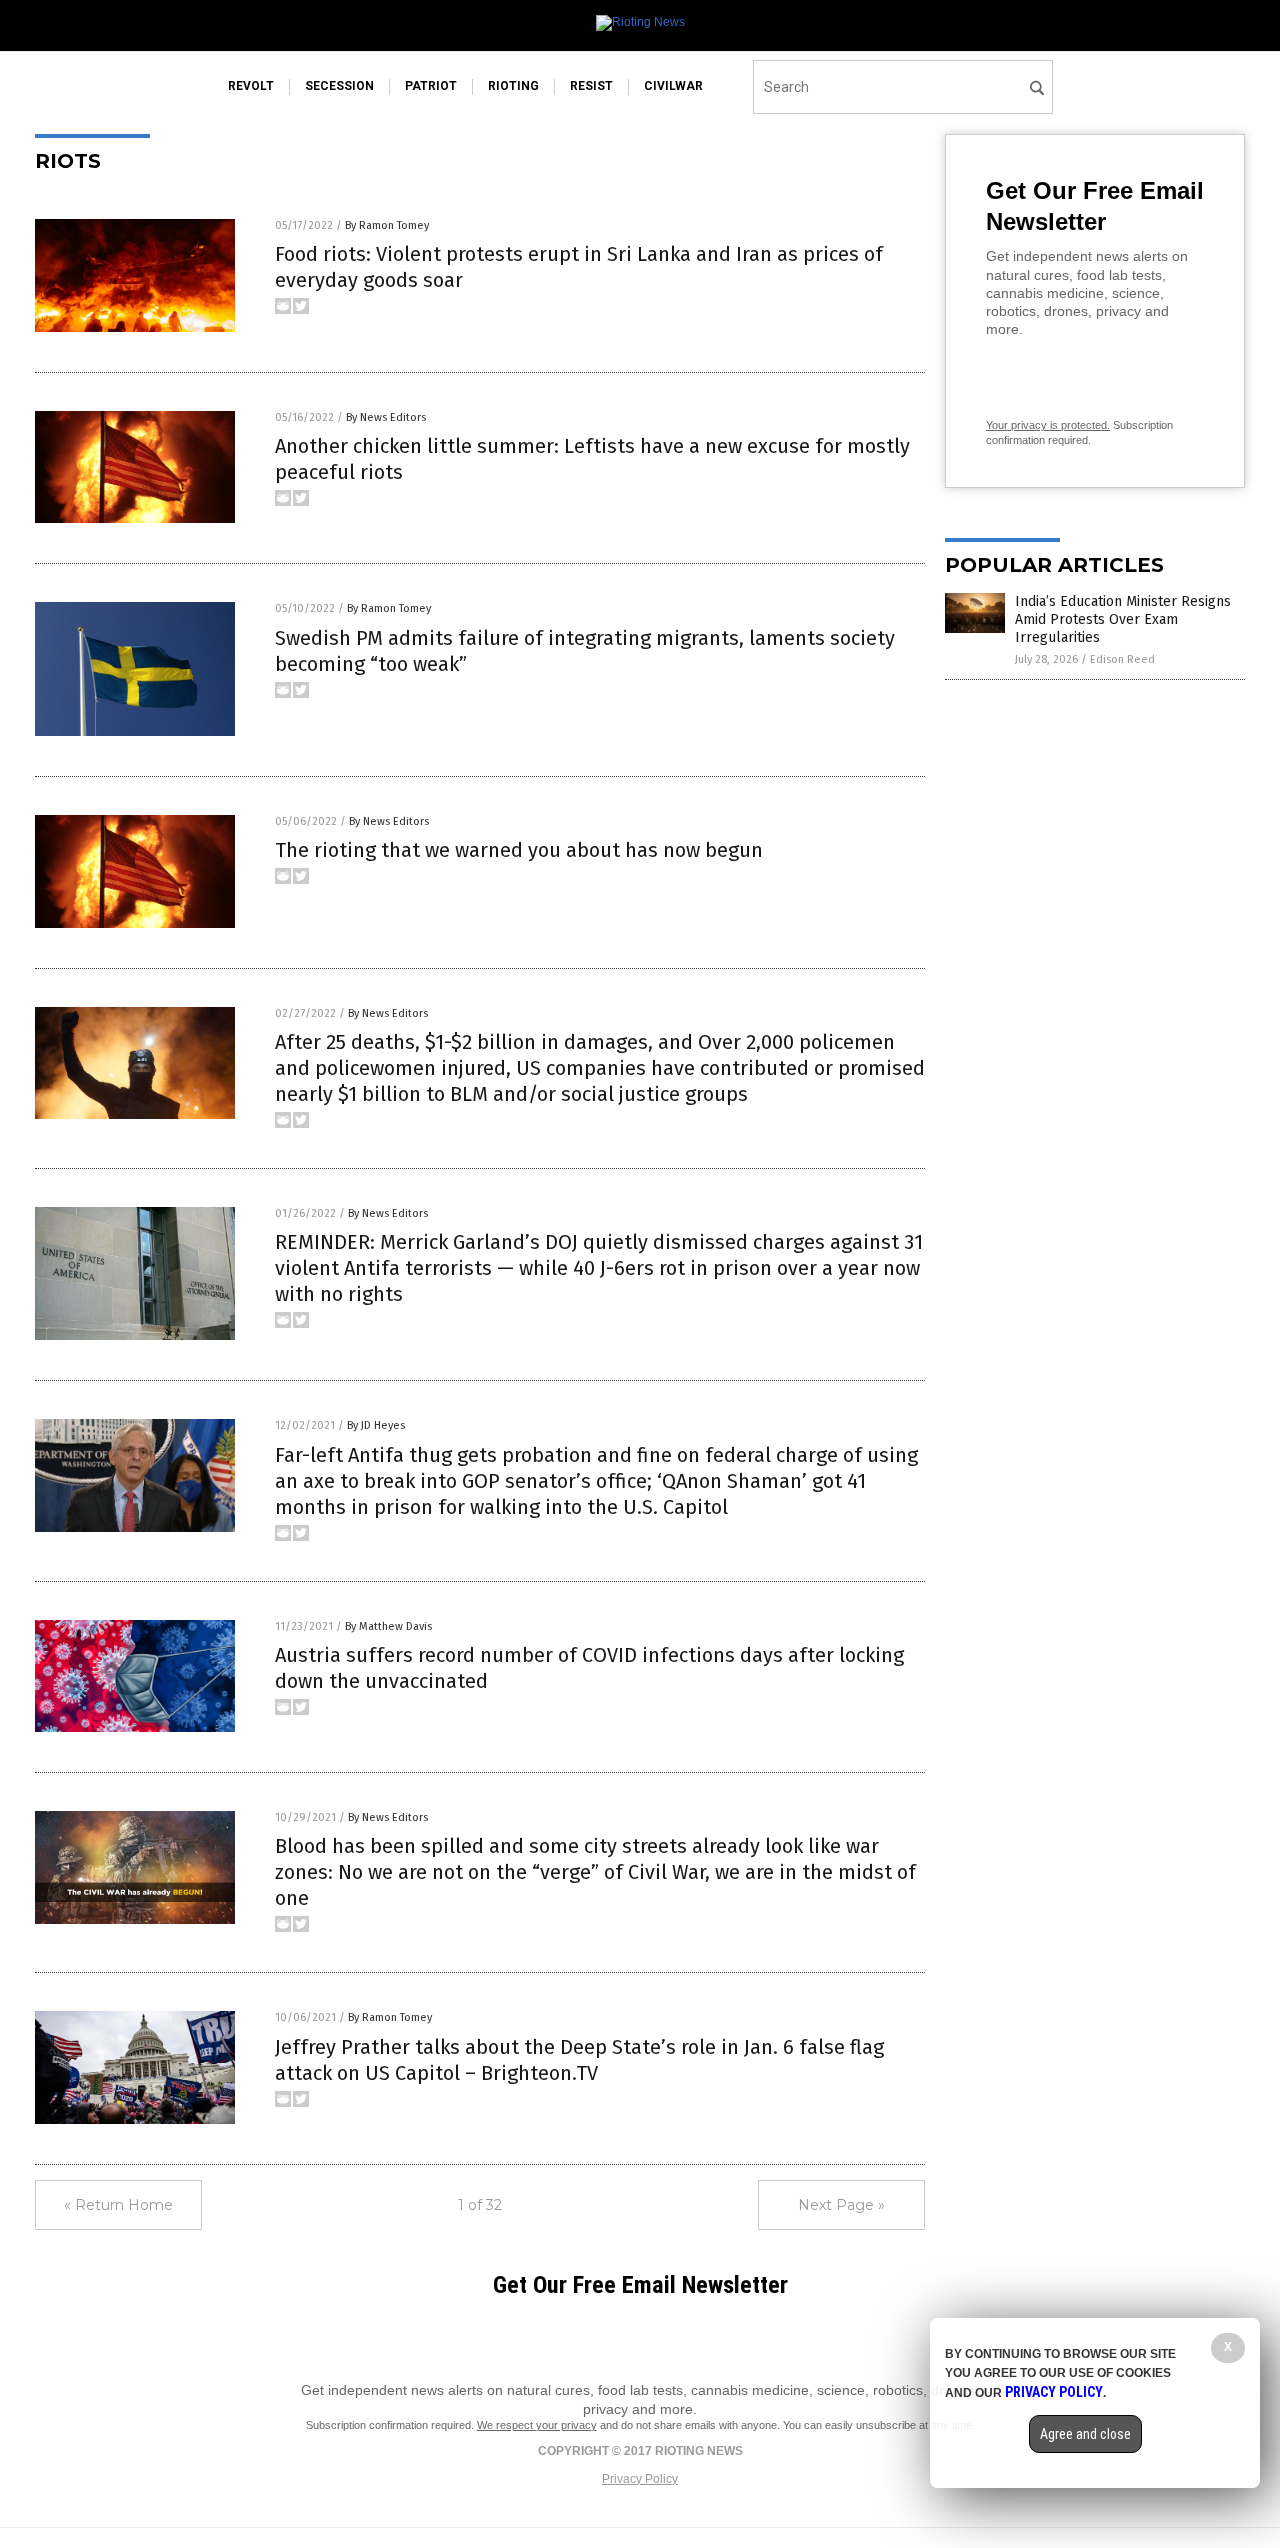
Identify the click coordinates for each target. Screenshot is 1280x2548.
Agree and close (1085, 2434)
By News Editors (386, 417)
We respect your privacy (537, 2425)
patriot (431, 86)
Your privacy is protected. (1048, 425)
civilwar (673, 86)
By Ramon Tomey (387, 225)
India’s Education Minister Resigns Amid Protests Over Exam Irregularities (1123, 619)
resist (591, 86)
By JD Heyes (376, 1425)
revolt (251, 86)
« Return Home (118, 2205)
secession (339, 86)
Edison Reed (1122, 659)
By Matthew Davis (388, 1626)
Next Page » (841, 2205)
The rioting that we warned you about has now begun (519, 850)
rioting (513, 86)
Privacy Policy (640, 2479)
